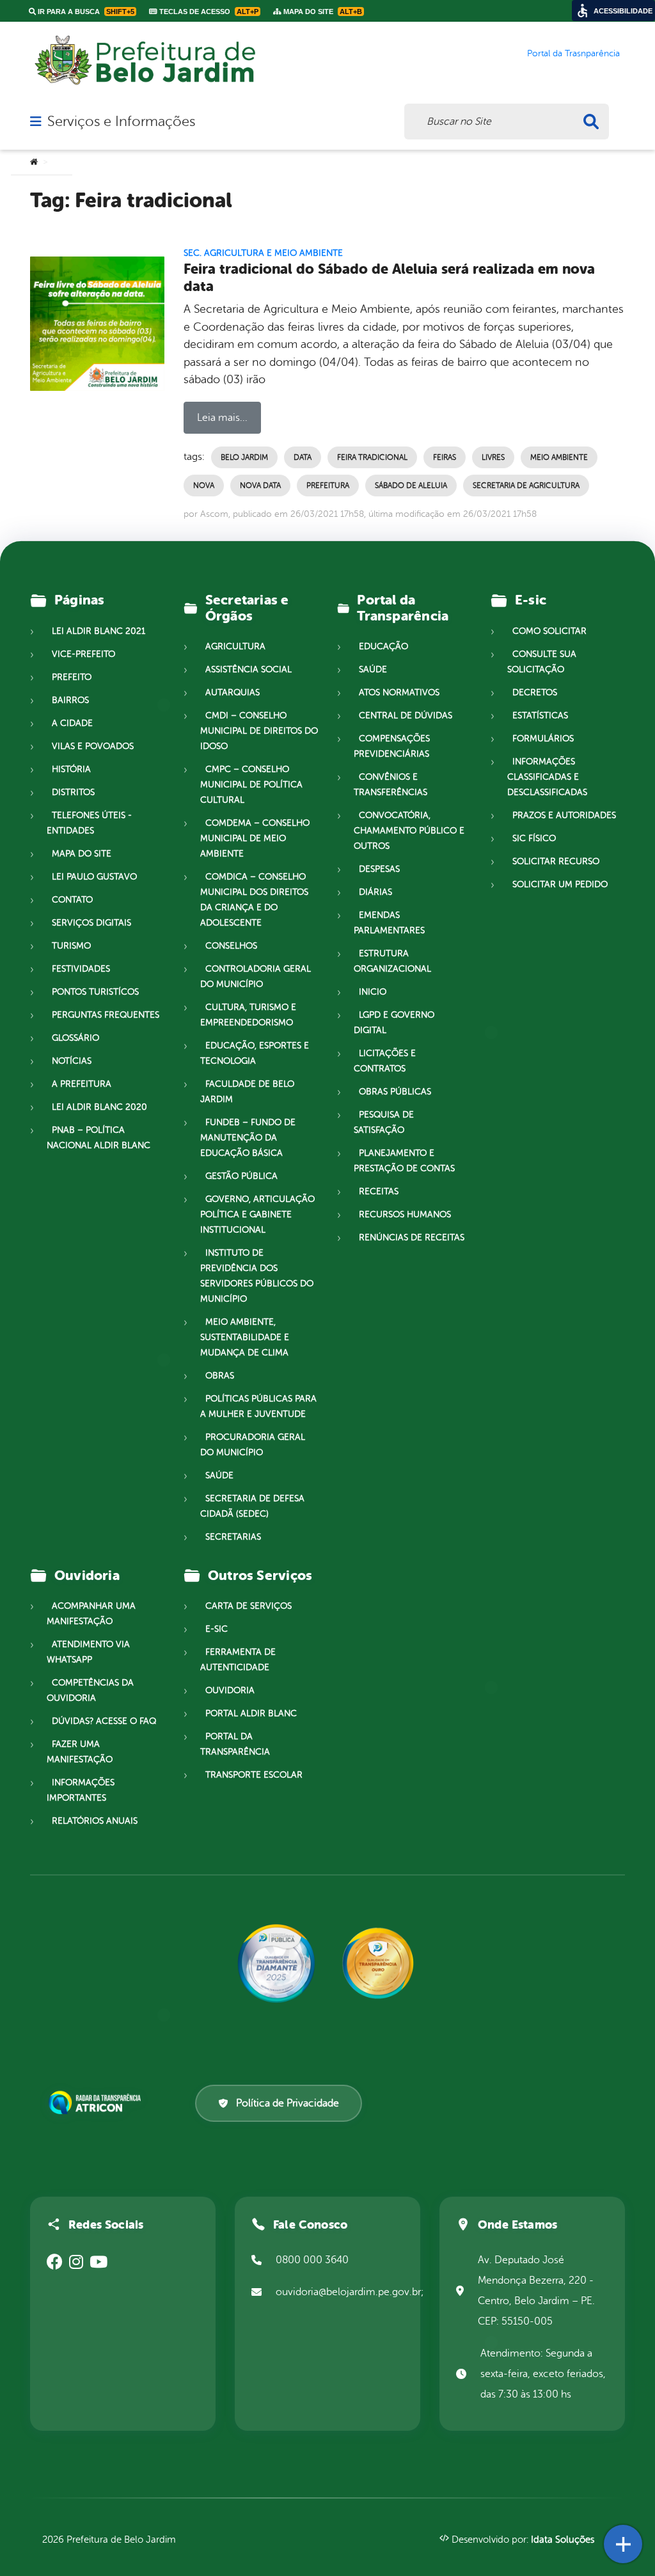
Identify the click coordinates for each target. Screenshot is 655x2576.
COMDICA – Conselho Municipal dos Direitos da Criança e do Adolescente (254, 900)
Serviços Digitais (91, 923)
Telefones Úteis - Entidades (89, 823)
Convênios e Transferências (391, 785)
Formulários (543, 739)
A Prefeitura (82, 1084)
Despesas (379, 869)
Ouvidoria (230, 1690)
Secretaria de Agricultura (526, 486)
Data (303, 457)
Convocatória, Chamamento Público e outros (409, 831)
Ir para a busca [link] (85, 12)
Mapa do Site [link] (322, 12)
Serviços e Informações (121, 122)
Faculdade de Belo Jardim (247, 1092)
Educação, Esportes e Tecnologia (255, 1053)
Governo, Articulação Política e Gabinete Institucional (257, 1214)
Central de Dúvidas (406, 715)
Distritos (73, 792)
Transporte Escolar (254, 1775)
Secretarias (233, 1537)
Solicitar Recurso (556, 861)
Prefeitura (328, 486)
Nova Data (260, 486)
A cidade (72, 723)
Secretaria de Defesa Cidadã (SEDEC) (252, 1506)
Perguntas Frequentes (106, 1015)
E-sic (217, 1629)
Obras (220, 1376)
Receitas (379, 1191)
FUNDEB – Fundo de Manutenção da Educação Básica (248, 1138)
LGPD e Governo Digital (394, 1023)
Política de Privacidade (288, 2103)
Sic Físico (534, 838)
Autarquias (233, 692)
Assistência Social (249, 669)
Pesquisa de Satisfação (384, 1122)
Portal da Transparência (235, 1744)
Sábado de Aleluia (411, 486)
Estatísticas (540, 715)
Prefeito (72, 677)
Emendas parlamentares (389, 923)
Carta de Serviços (249, 1606)
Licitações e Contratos (385, 1061)
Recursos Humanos (405, 1214)
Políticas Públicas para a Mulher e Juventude (258, 1406)
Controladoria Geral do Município (256, 976)
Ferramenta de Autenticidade (238, 1660)
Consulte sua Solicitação (542, 662)
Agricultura (235, 646)
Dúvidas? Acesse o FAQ (104, 1721)
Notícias (72, 1061)
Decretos (535, 692)
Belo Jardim (244, 457)
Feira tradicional (372, 457)
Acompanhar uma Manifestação (91, 1614)
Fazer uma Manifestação (80, 1752)
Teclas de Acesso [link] (208, 12)
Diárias (375, 892)
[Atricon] (97, 2103)
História (71, 769)
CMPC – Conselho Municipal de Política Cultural (251, 785)
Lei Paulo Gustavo (94, 877)
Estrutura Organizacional (392, 961)
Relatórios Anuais (95, 1821)
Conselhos (231, 946)
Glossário (75, 1038)
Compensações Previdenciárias (392, 746)
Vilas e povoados (93, 746)
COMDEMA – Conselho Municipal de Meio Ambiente (255, 838)
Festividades (81, 969)
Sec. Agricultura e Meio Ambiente (263, 253)
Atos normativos (399, 692)
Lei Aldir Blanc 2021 (99, 631)
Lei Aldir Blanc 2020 (99, 1107)
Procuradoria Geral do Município (253, 1445)
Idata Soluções (563, 2540)
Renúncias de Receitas (412, 1237)
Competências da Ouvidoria (90, 1690)
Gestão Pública (241, 1176)
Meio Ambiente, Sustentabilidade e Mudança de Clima (245, 1337)
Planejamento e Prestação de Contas (404, 1161)
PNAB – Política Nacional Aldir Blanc (99, 1138)
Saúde (219, 1475)
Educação (383, 646)
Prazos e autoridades (564, 815)
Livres (493, 457)
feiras (445, 457)
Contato (72, 900)
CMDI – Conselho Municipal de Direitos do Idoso (259, 731)
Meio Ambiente (559, 457)
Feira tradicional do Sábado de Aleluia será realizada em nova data (389, 278)
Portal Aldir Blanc (251, 1713)
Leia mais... (222, 418)
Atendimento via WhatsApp (88, 1652)
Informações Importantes (81, 1790)
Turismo (71, 946)
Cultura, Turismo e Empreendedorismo (248, 1015)
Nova (204, 486)
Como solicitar (549, 631)
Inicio (373, 992)
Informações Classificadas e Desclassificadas (547, 777)
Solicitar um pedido (560, 884)
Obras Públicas (395, 1092)
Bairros (70, 700)
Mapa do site (82, 854)
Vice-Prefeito (83, 654)
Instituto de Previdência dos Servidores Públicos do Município (257, 1276)
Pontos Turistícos (95, 992)
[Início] (34, 162)
